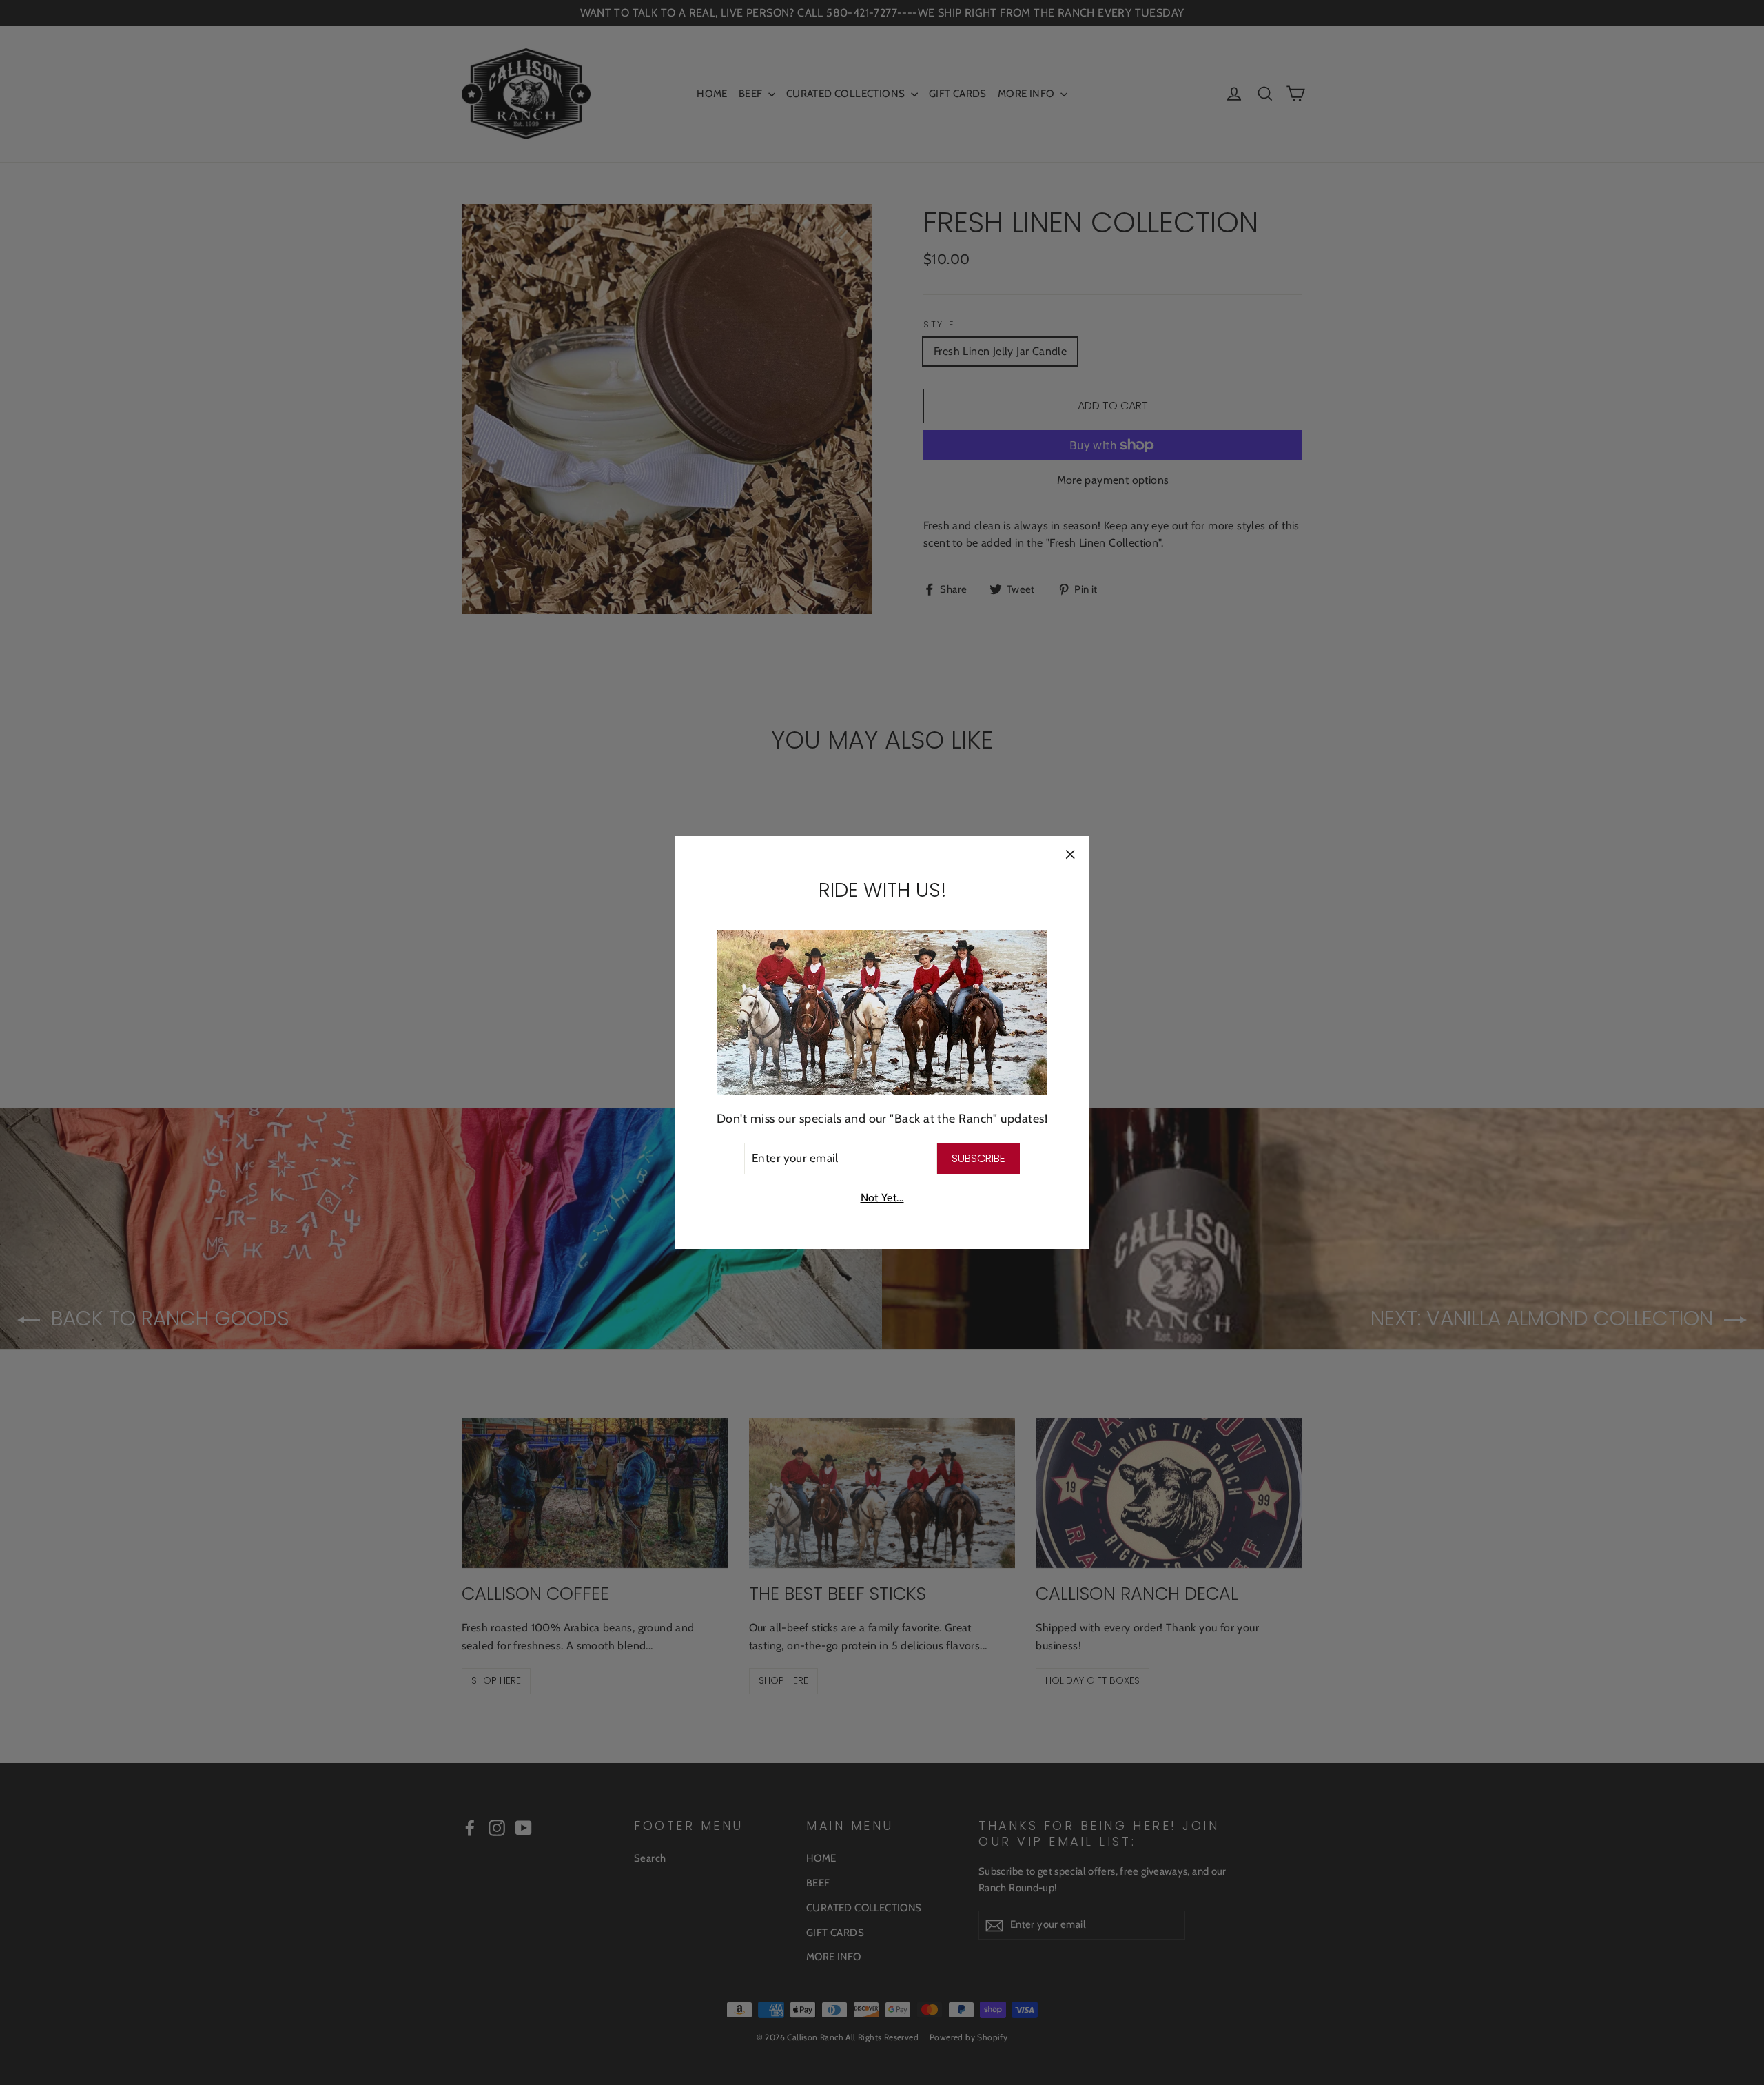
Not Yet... (882, 1198)
